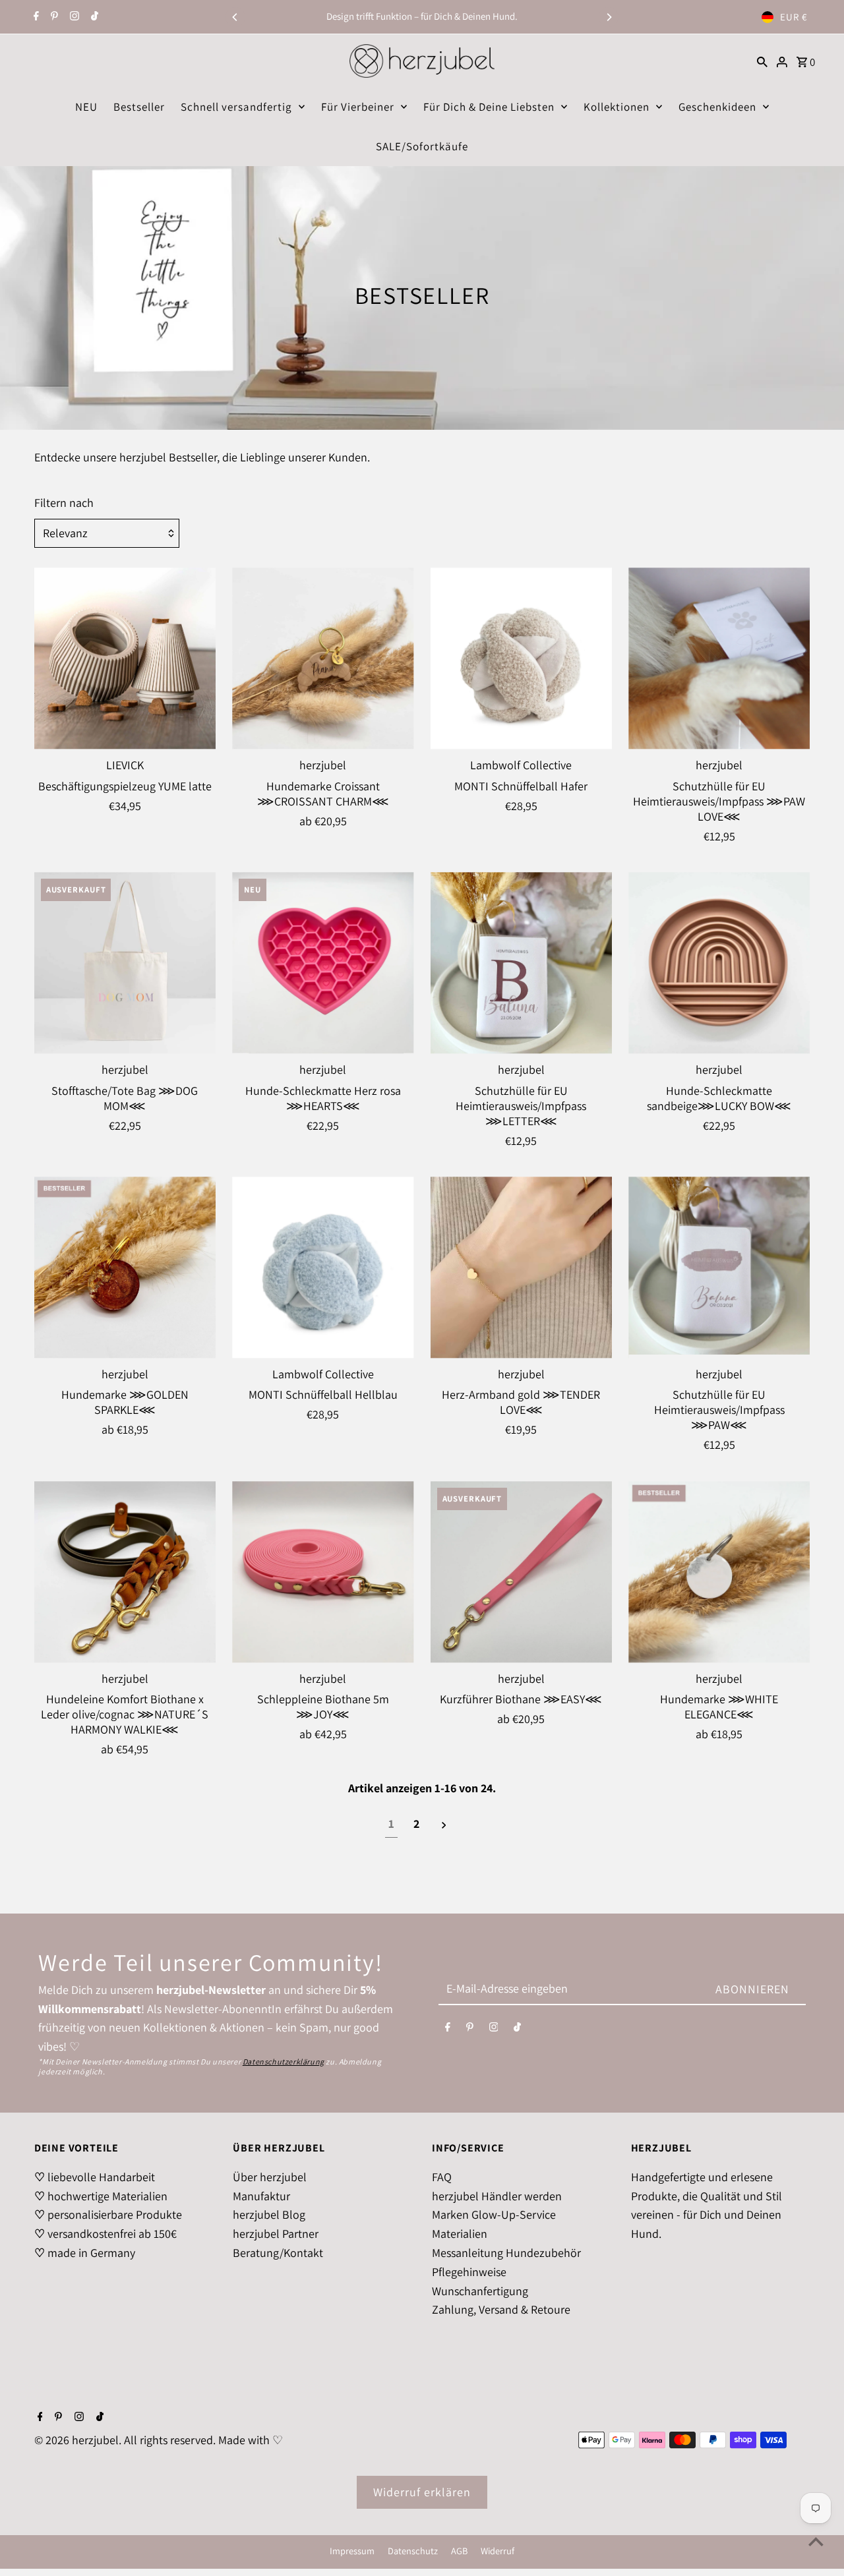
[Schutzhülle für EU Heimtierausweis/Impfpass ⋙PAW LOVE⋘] (719, 658)
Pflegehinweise (469, 2272)
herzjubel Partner (276, 2234)
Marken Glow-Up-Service (494, 2214)
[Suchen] (762, 61)
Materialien (460, 2234)
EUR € (794, 17)
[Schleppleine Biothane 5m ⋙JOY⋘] (323, 1572)
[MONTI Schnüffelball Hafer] (521, 658)
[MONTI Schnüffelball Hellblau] (323, 1267)
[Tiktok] (93, 17)
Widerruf (497, 2551)
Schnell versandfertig (236, 107)
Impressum (352, 2551)
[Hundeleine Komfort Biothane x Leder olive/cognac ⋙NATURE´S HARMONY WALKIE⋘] (125, 1572)
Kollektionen (617, 107)
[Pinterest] (53, 17)
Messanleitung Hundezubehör (506, 2253)
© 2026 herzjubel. (79, 2440)
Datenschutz (413, 2551)
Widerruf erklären (422, 2492)
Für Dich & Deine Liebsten (489, 107)
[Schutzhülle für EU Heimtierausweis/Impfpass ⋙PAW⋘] (719, 1267)
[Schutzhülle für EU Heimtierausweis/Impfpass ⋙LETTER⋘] (521, 963)
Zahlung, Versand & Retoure (501, 2309)
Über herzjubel (270, 2177)
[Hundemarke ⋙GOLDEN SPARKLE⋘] (125, 1267)
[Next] (609, 17)
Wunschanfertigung (480, 2291)
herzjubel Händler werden (497, 2196)
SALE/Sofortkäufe (422, 146)
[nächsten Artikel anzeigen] (444, 1825)
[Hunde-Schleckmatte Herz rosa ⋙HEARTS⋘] (323, 963)
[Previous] (235, 17)
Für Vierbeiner (358, 107)
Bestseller (139, 107)
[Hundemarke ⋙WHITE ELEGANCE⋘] (719, 1572)
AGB (459, 2551)
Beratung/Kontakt (278, 2253)
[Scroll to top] (816, 2541)
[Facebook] (35, 17)
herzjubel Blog (269, 2214)
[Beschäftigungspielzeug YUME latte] (125, 658)
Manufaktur (261, 2196)
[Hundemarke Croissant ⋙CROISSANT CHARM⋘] (323, 658)
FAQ (442, 2177)
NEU (86, 107)
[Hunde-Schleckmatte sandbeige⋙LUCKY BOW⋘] (719, 963)
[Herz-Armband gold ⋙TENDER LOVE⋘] (521, 1267)
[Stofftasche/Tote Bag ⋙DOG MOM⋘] (125, 963)
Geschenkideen (717, 107)
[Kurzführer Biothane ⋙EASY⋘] (521, 1572)
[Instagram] (73, 17)
